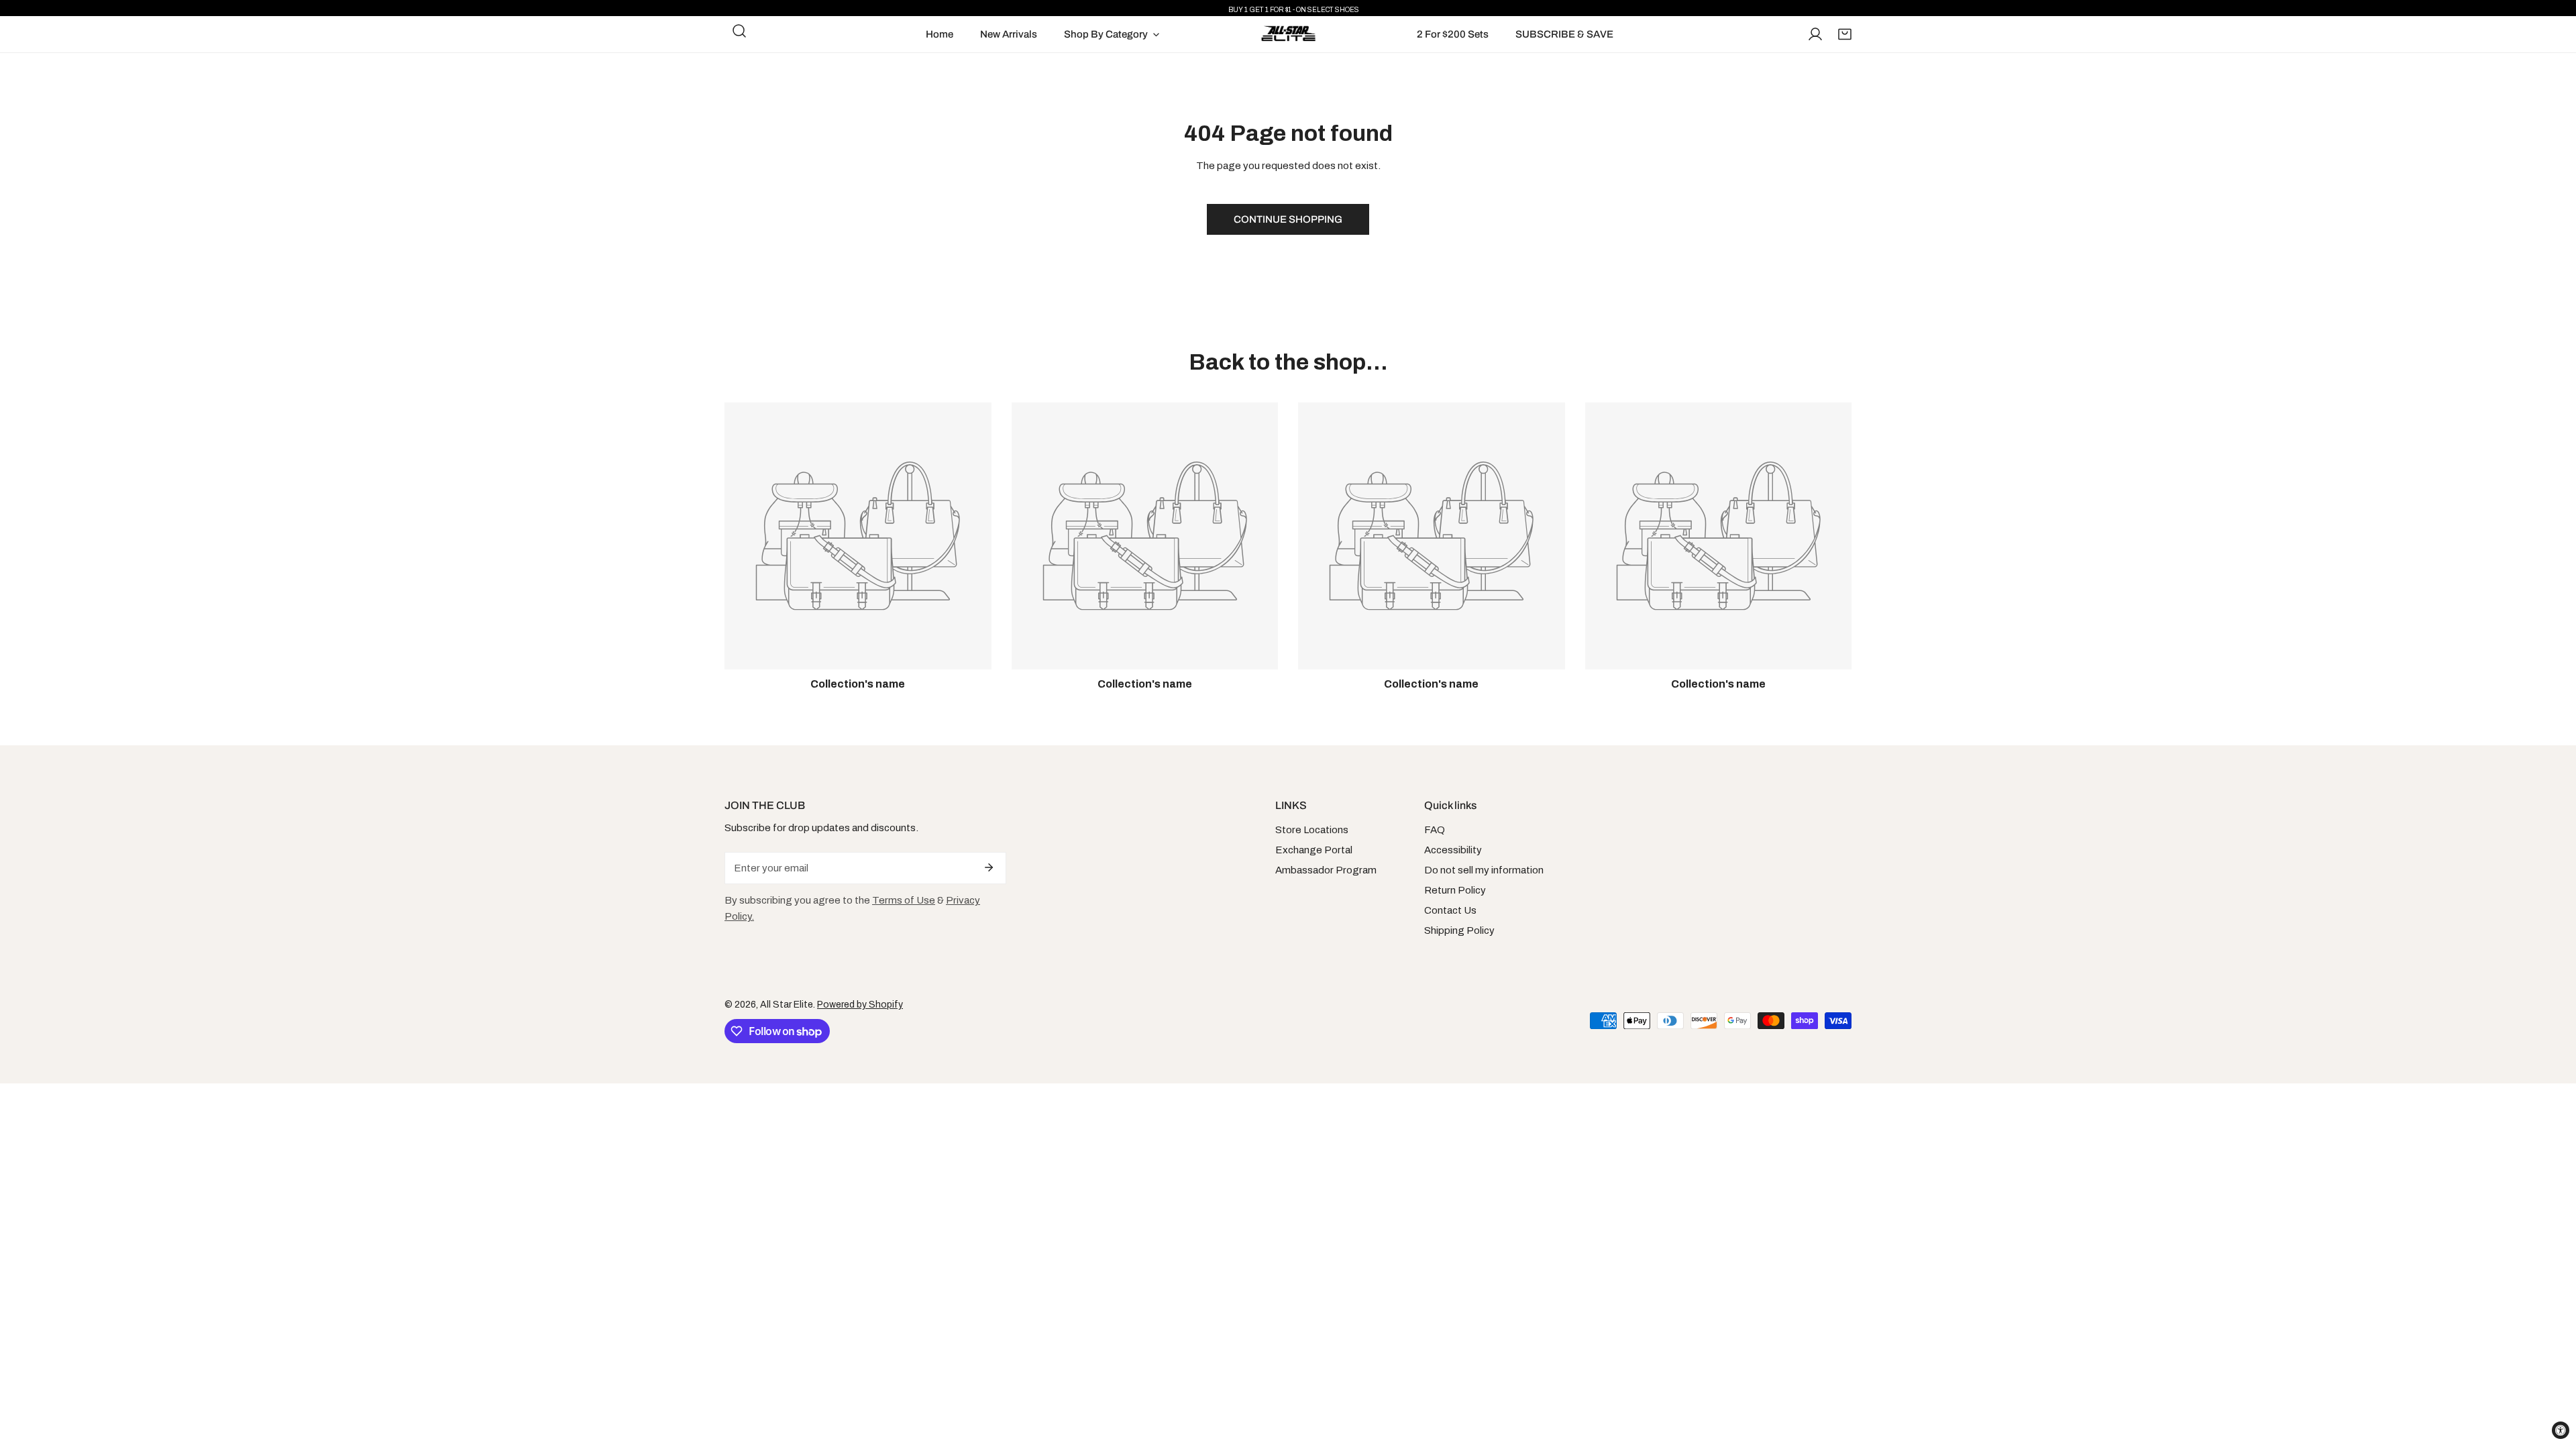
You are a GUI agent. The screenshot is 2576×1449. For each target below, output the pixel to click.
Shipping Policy (1459, 930)
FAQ (1435, 830)
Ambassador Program (1326, 870)
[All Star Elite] (1288, 34)
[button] (1845, 34)
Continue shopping (1288, 219)
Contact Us (1450, 910)
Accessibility (1453, 850)
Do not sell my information (1484, 870)
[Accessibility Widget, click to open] (2561, 1430)
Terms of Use (904, 900)
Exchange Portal (1314, 850)
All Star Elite (787, 1005)
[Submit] (989, 867)
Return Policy (1455, 890)
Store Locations (1312, 830)
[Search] (739, 31)
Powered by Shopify (860, 1005)
